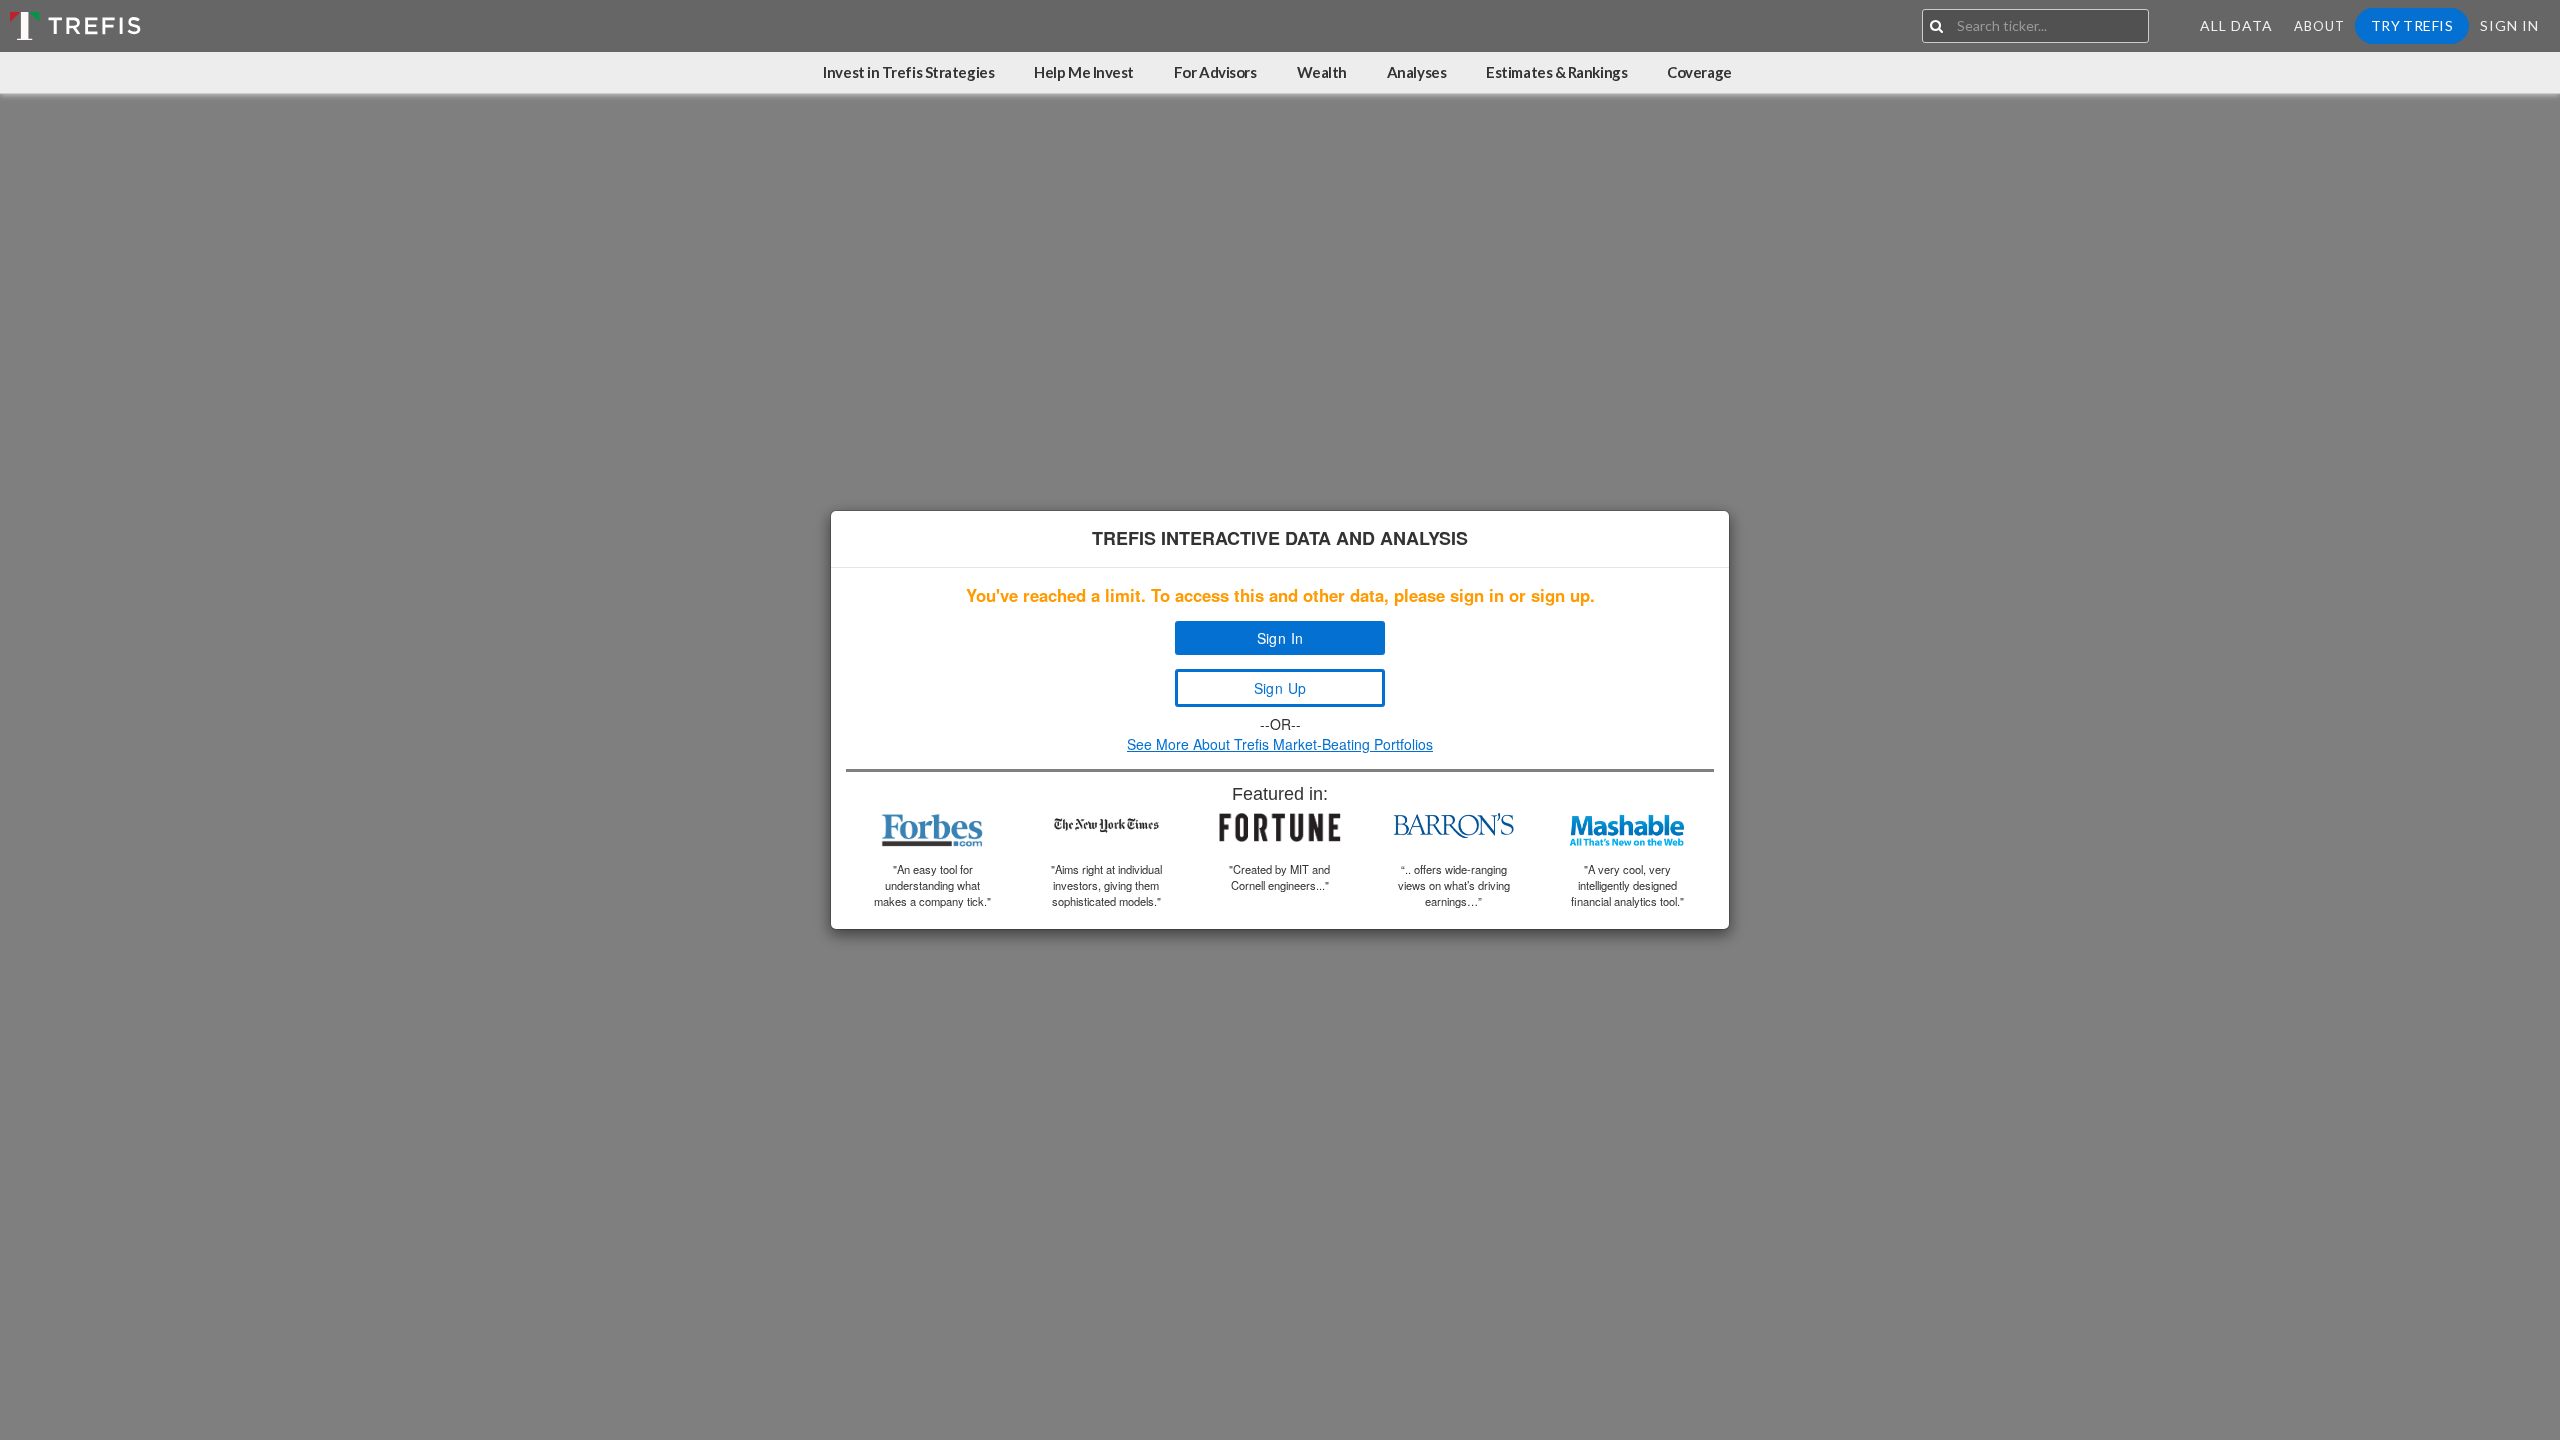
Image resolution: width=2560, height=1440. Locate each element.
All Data (2236, 25)
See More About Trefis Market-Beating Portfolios (1280, 744)
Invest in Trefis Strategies (908, 72)
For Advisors (1215, 72)
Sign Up (1280, 688)
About (2319, 26)
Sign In (2509, 25)
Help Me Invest (1084, 72)
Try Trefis (2412, 25)
